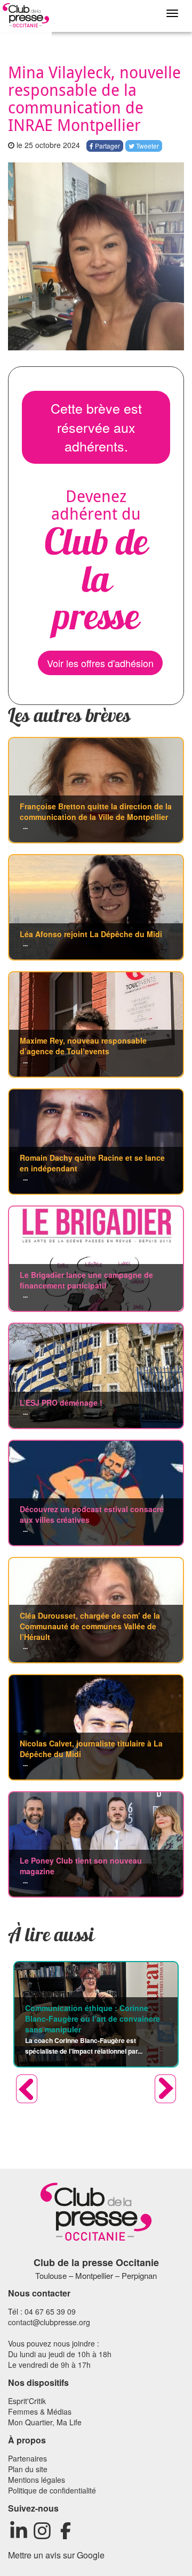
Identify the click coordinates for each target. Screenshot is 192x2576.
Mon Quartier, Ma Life (45, 2422)
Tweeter (147, 146)
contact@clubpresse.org (49, 2322)
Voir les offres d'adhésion (100, 663)
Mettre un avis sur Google (56, 2555)
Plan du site (28, 2469)
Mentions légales (37, 2480)
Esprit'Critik (27, 2401)
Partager (107, 146)
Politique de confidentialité (52, 2490)
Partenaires (27, 2458)
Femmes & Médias (40, 2411)
